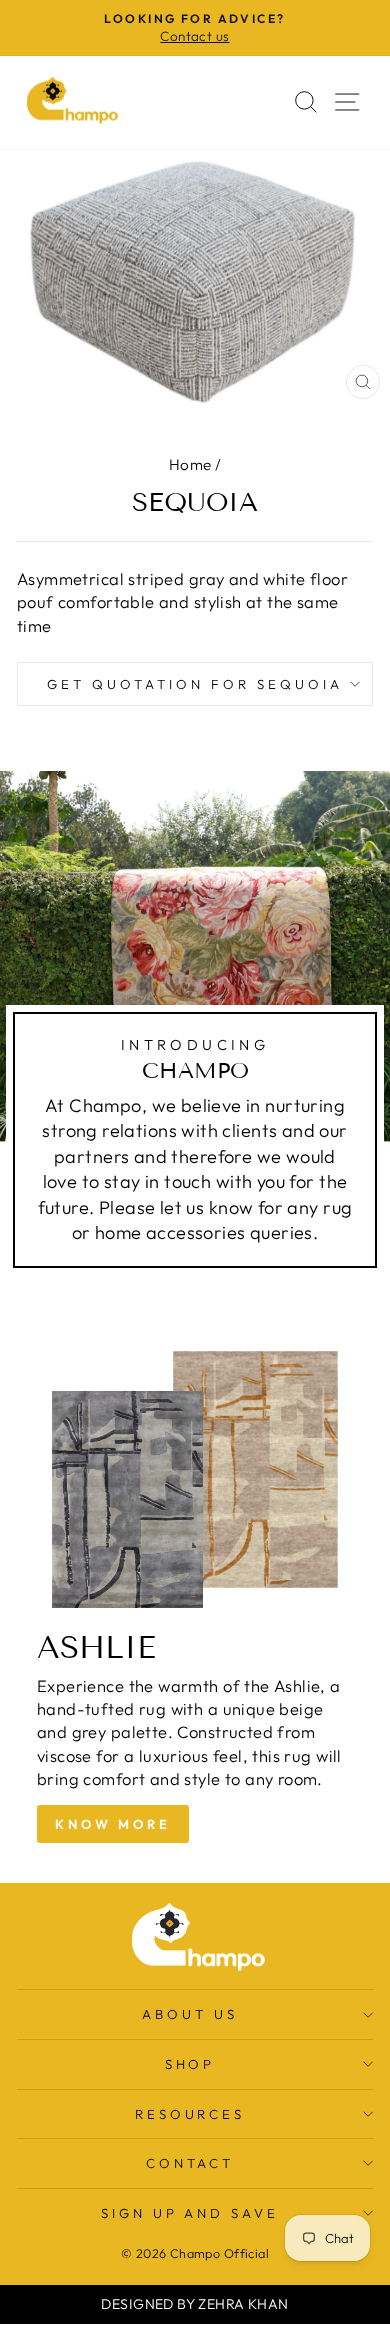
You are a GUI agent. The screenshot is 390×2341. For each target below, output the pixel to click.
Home (190, 464)
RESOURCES (190, 2114)
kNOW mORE (113, 1824)
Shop (190, 2064)
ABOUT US (190, 2014)
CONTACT (190, 2163)
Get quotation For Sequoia (194, 684)
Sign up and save (190, 2213)
